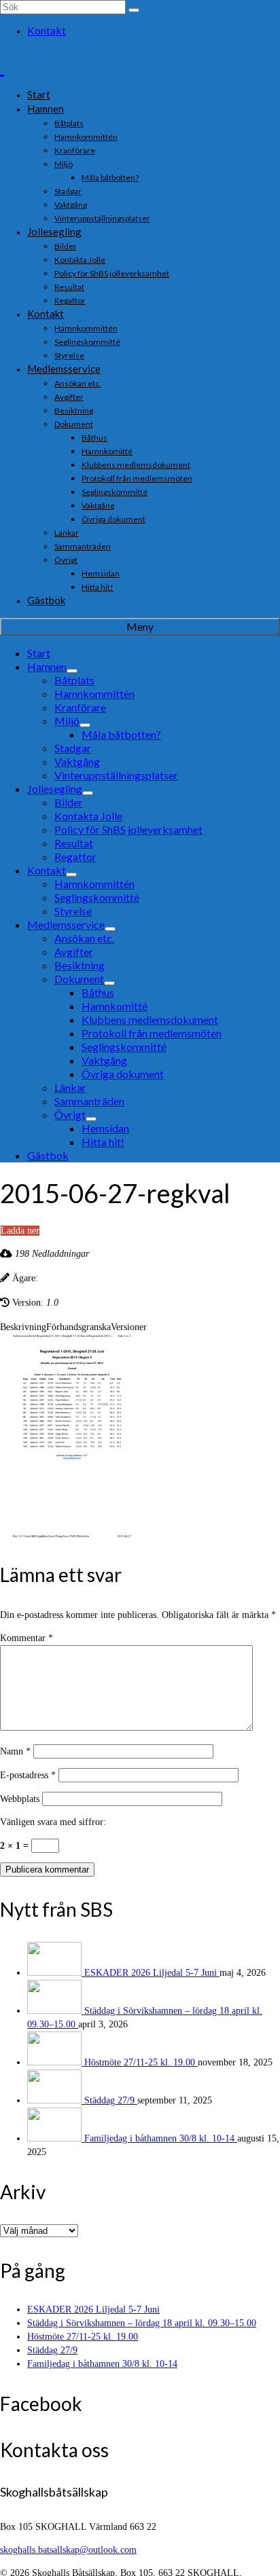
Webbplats (20, 1799)
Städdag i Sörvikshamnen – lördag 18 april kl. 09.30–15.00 (142, 2323)
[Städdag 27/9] (56, 2100)
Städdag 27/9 (111, 2100)
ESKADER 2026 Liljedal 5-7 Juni (152, 1973)
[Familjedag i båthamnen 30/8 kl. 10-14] (56, 2138)
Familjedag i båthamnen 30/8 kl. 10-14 (161, 2138)
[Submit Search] (134, 10)
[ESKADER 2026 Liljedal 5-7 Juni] (56, 1973)
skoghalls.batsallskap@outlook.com (68, 2550)
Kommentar (27, 1638)
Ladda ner (20, 1231)
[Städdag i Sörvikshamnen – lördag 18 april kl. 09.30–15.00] (56, 2011)
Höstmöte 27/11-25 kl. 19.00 (141, 2062)
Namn (15, 1751)
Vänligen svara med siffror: (53, 1822)
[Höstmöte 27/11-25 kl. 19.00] (56, 2062)
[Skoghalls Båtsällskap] (140, 65)
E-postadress (28, 1775)
